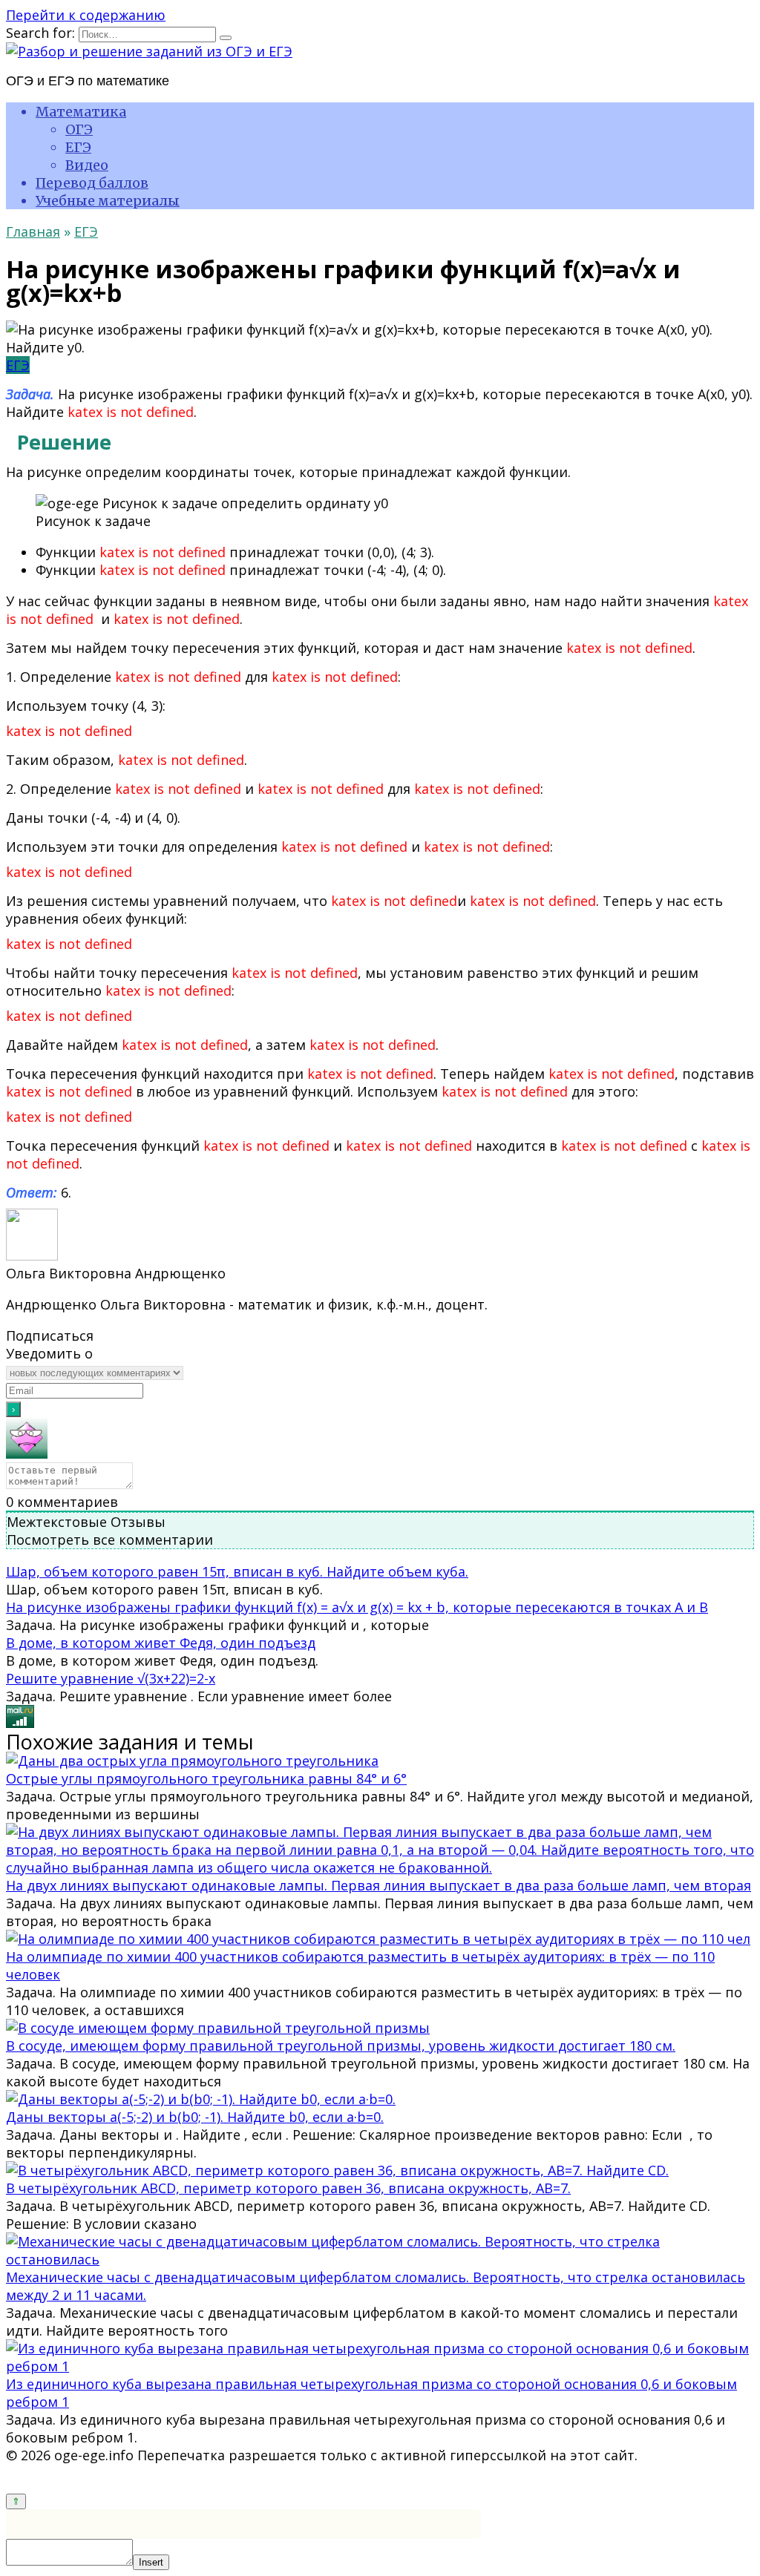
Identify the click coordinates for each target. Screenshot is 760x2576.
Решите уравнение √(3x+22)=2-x (111, 1678)
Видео (87, 165)
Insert (151, 2562)
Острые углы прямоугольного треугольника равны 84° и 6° (206, 1778)
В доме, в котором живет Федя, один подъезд (161, 1643)
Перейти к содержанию (86, 15)
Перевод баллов (92, 183)
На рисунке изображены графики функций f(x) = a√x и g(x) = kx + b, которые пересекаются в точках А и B (357, 1607)
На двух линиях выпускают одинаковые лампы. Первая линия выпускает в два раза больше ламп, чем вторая (379, 1885)
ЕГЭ (78, 147)
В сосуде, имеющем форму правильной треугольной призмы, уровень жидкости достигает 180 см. (341, 2046)
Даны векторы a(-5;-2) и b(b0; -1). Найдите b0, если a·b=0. (195, 2117)
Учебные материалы (108, 201)
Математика (81, 112)
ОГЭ (79, 129)
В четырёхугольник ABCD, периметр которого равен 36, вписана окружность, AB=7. (288, 2188)
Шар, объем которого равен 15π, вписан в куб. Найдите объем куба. (237, 1571)
